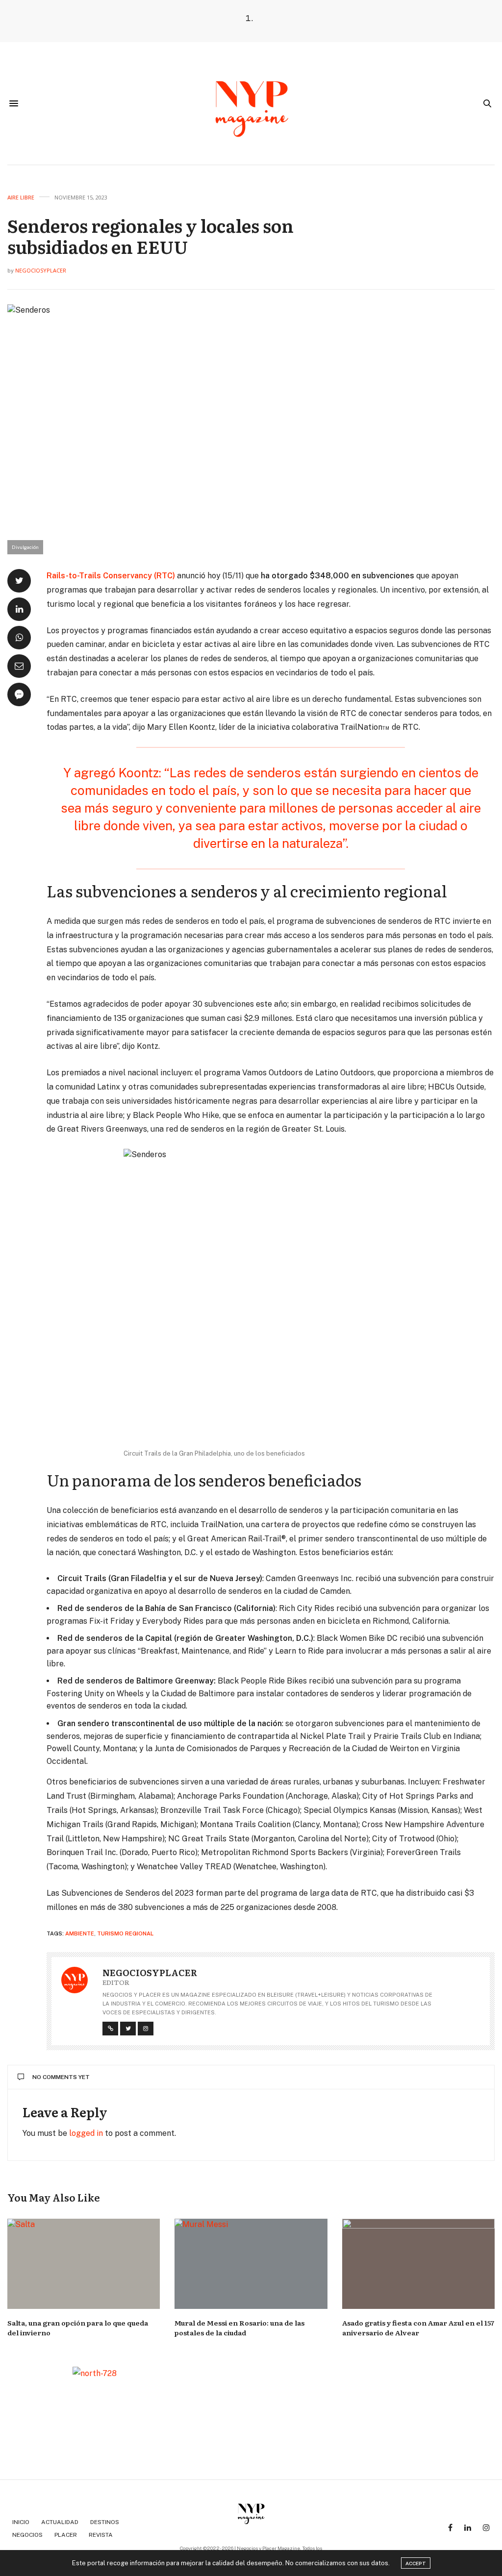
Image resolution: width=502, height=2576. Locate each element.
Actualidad (60, 2522)
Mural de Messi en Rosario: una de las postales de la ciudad (239, 2328)
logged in (86, 2133)
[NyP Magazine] (251, 103)
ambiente (80, 1933)
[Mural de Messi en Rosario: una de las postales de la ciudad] (251, 2264)
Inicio (21, 2522)
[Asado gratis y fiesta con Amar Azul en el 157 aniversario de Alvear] (418, 2264)
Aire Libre (21, 197)
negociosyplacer (41, 270)
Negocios (27, 2535)
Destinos (105, 2522)
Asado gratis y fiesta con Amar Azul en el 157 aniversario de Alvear (418, 2328)
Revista (101, 2535)
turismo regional (125, 1933)
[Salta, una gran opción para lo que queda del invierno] (84, 2264)
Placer (66, 2535)
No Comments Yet (61, 2077)
